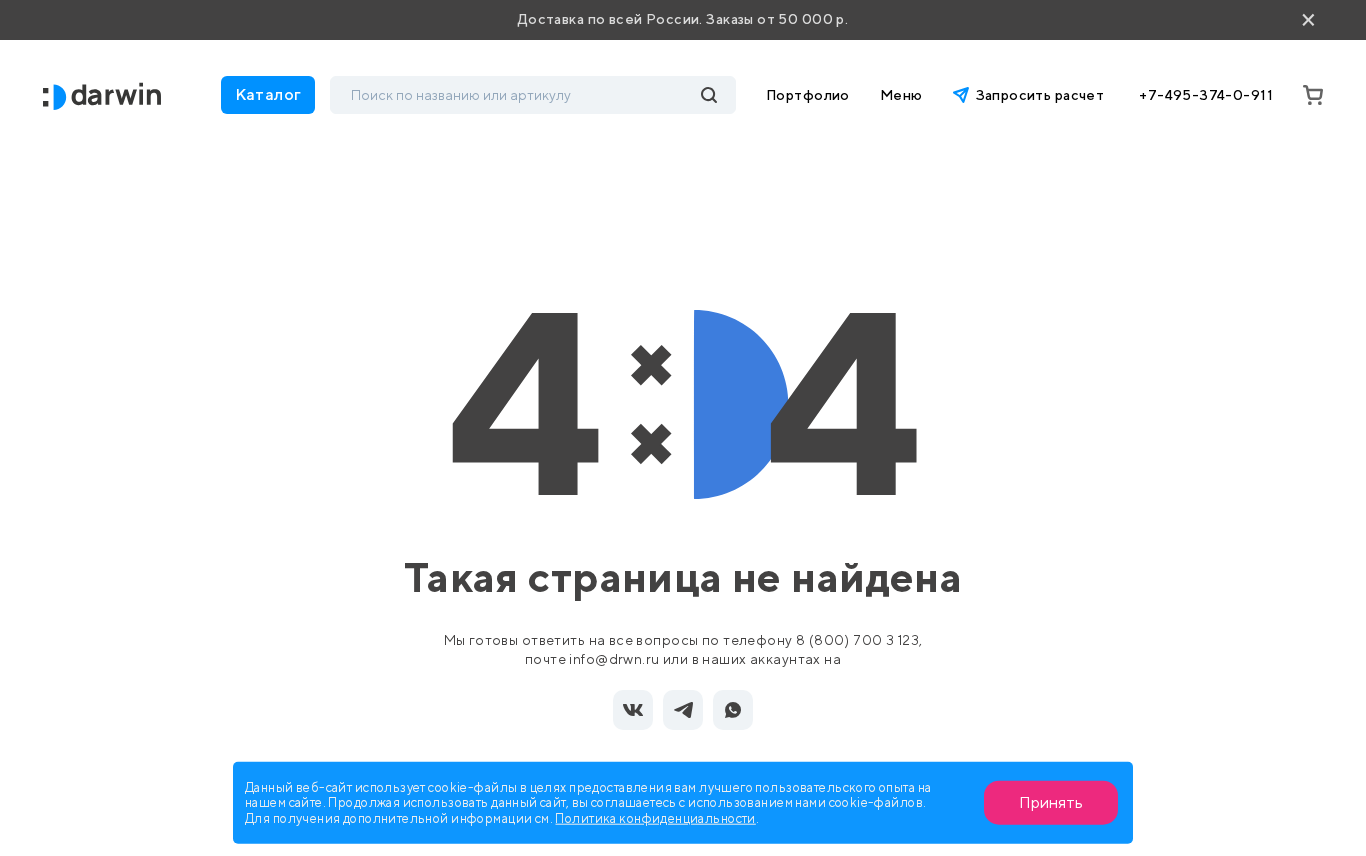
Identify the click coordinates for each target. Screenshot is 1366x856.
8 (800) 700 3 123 (857, 640)
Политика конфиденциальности (655, 817)
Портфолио (808, 95)
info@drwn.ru (614, 659)
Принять (1051, 802)
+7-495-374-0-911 (1206, 95)
